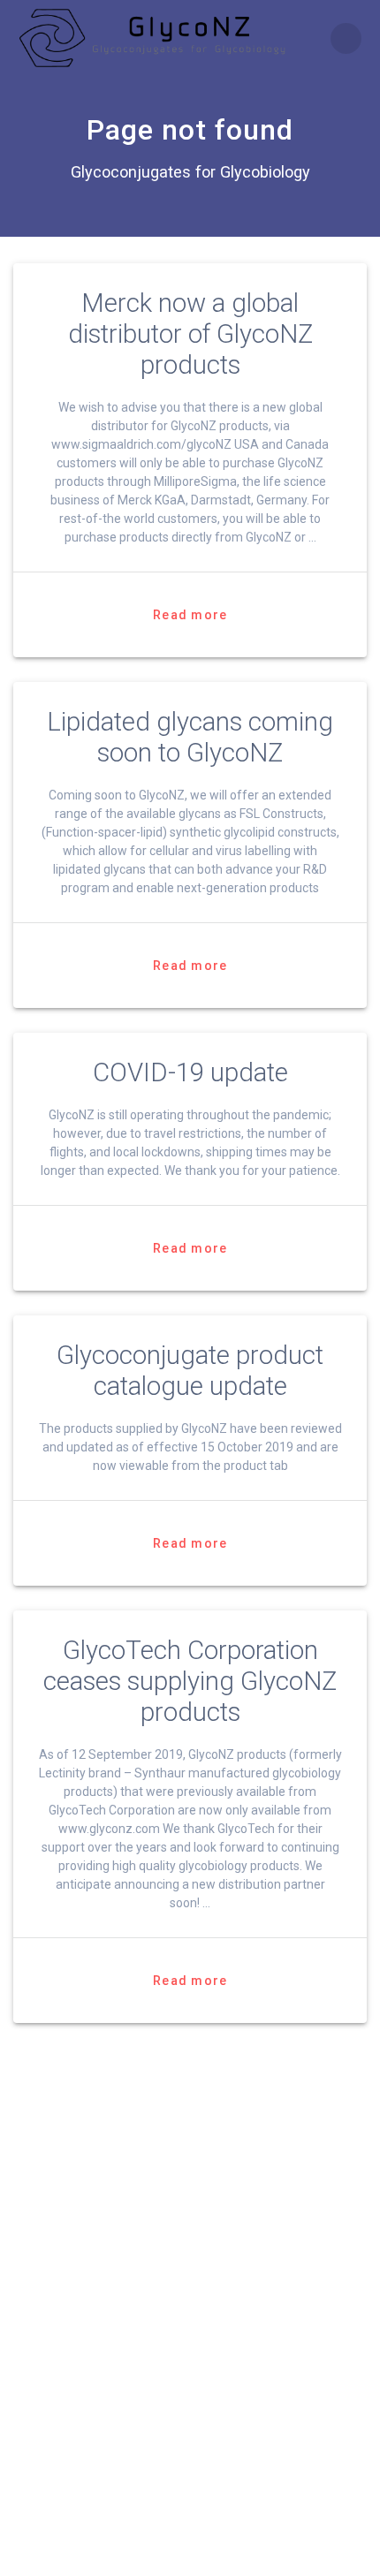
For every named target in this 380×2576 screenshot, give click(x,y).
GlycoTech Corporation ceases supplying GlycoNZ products (190, 1681)
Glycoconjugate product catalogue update (190, 1371)
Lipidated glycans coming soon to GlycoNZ (190, 737)
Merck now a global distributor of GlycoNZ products (190, 334)
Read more (190, 615)
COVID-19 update (190, 1072)
